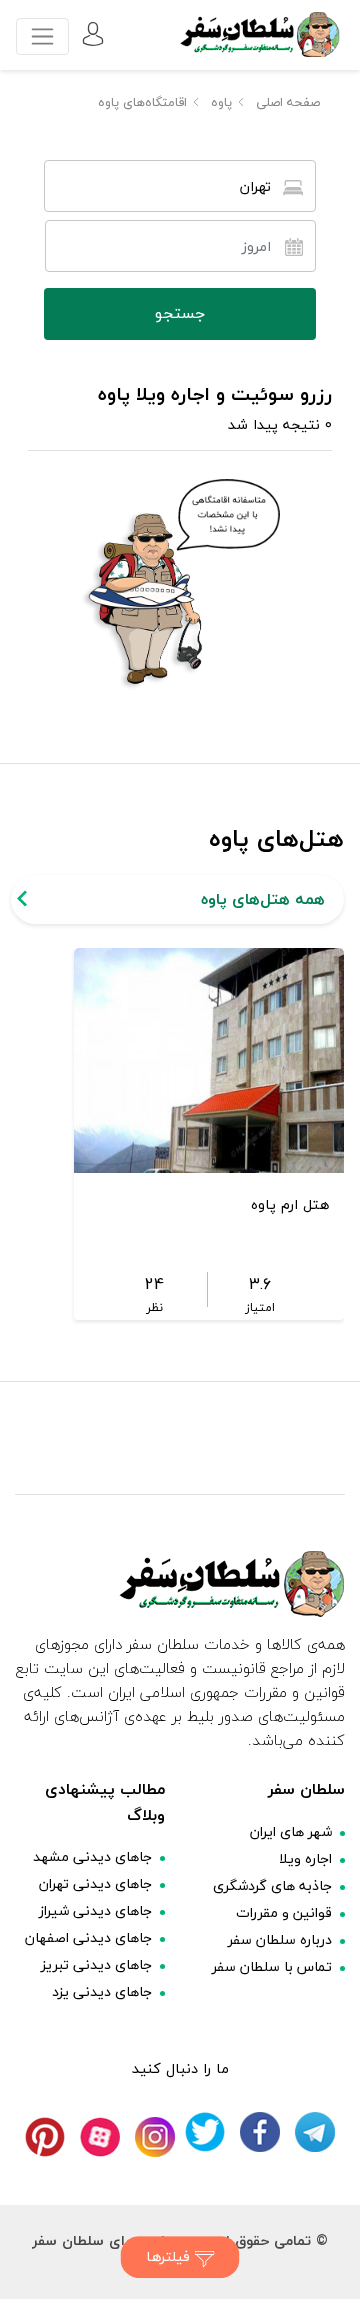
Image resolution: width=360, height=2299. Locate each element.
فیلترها (170, 2256)
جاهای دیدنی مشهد (92, 1856)
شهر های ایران (291, 1831)
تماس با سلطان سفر (272, 1966)
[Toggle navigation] (42, 36)
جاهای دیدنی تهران (95, 1883)
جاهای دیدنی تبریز (96, 1964)
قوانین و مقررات (284, 1912)
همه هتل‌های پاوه (263, 899)
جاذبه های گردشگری (272, 1885)
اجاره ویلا (305, 1858)
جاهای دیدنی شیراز (95, 1910)
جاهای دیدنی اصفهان (88, 1937)
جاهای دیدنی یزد (102, 1991)
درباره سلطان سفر (280, 1939)
